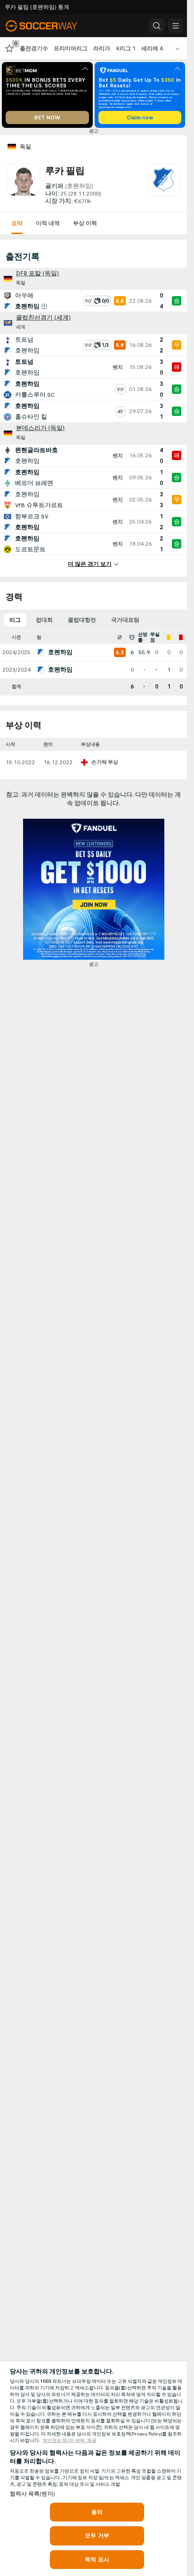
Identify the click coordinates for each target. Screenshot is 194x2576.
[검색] (157, 26)
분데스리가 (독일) (40, 428)
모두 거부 (97, 2536)
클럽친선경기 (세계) (43, 318)
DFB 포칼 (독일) (37, 274)
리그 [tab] (15, 620)
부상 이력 (85, 223)
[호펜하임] (163, 184)
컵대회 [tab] (44, 620)
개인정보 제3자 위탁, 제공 (69, 2441)
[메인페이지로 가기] (48, 26)
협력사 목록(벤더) (32, 2494)
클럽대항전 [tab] (82, 620)
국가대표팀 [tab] (125, 620)
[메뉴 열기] (176, 26)
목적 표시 (97, 2560)
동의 (97, 2512)
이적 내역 (48, 223)
